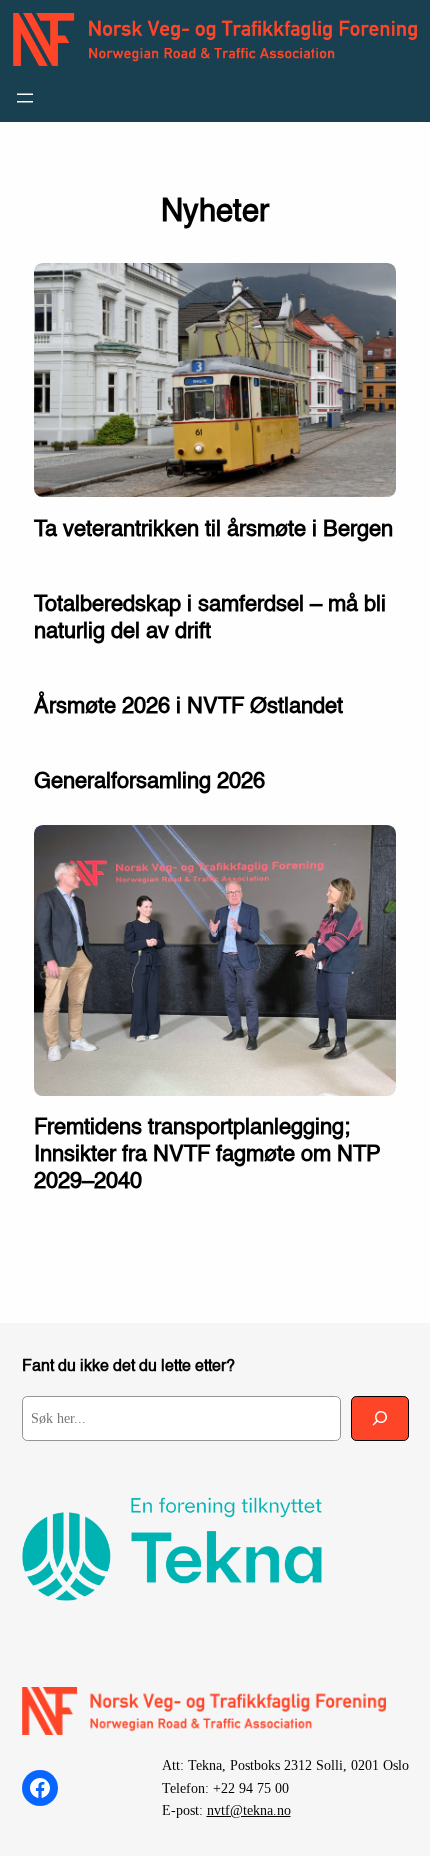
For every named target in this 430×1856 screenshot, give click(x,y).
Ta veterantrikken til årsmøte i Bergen (213, 530)
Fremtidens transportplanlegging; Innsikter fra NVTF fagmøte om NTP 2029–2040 (207, 1154)
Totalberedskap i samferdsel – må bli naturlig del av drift (210, 618)
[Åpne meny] (25, 98)
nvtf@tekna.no (249, 1810)
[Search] (380, 1418)
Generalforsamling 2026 (149, 782)
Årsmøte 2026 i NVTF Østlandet (188, 707)
